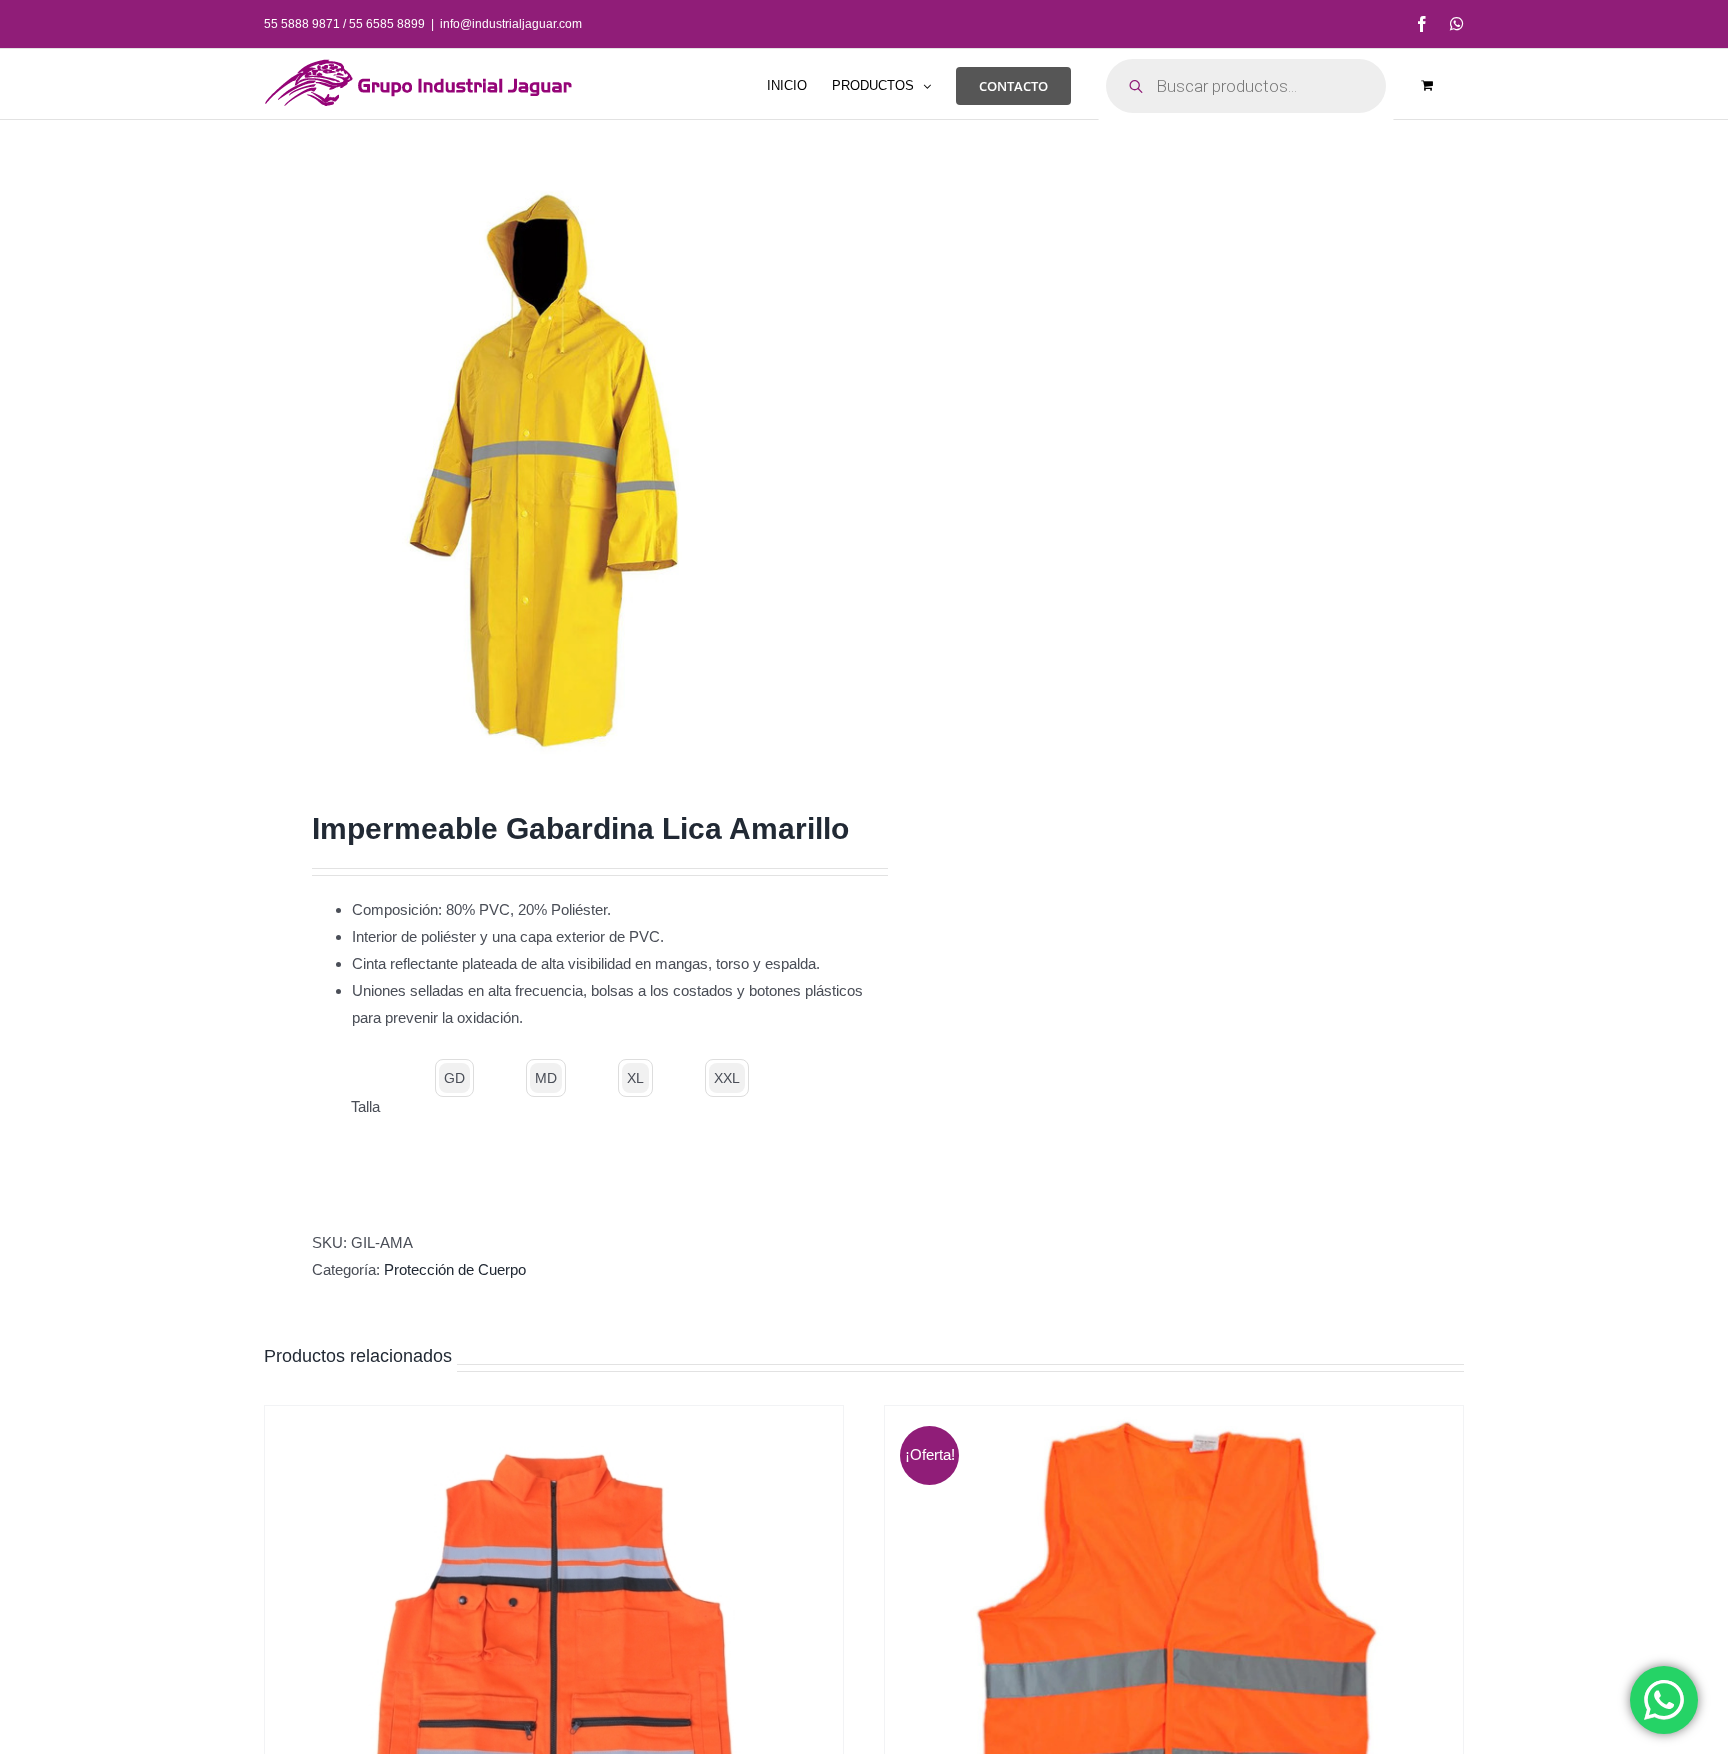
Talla (365, 1106)
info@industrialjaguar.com (511, 24)
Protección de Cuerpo (455, 1269)
